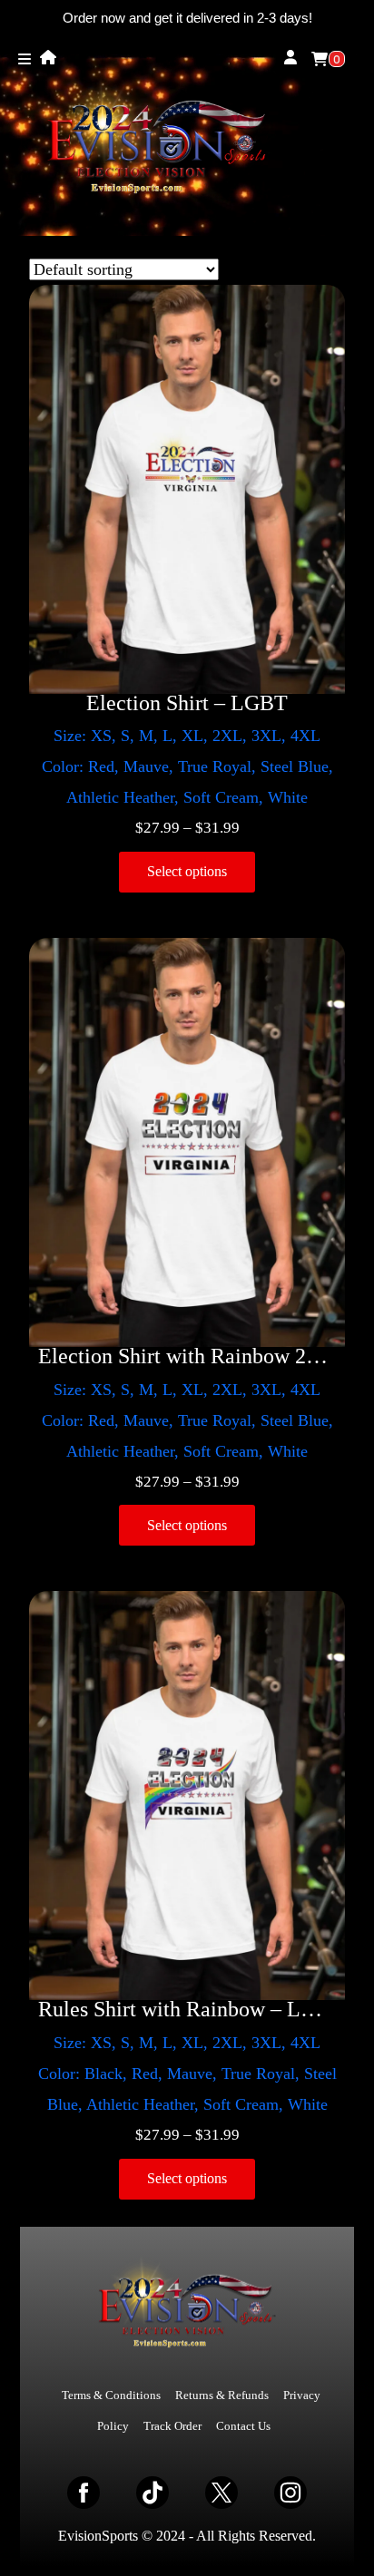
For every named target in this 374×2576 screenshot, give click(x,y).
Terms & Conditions (111, 2395)
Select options (187, 871)
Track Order (172, 2426)
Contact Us (243, 2426)
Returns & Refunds (222, 2395)
